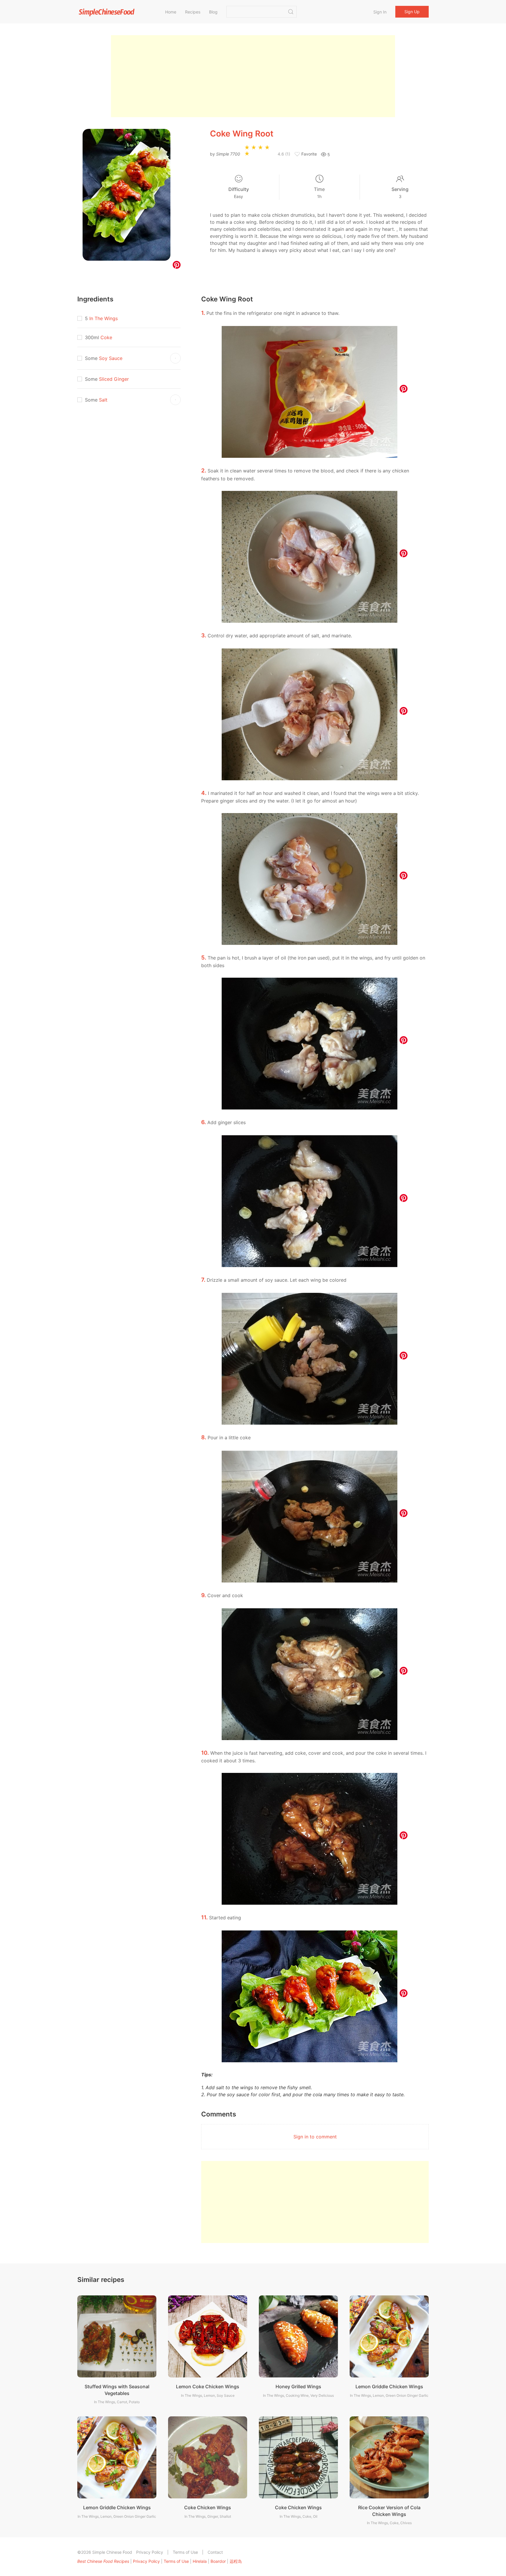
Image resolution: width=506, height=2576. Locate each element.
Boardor (218, 2561)
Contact (215, 2552)
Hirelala (200, 2561)
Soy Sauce (111, 358)
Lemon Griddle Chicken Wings (389, 2386)
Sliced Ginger (114, 379)
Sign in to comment (315, 2137)
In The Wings (104, 318)
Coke (106, 337)
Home (171, 12)
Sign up (412, 12)
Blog (213, 12)
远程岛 (236, 2561)
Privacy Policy (150, 2552)
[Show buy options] (175, 358)
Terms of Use (185, 2552)
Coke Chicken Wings (208, 2507)
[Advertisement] (253, 76)
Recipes (193, 12)
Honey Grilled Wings (298, 2386)
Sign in (380, 12)
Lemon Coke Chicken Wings (208, 2386)
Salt (103, 400)
